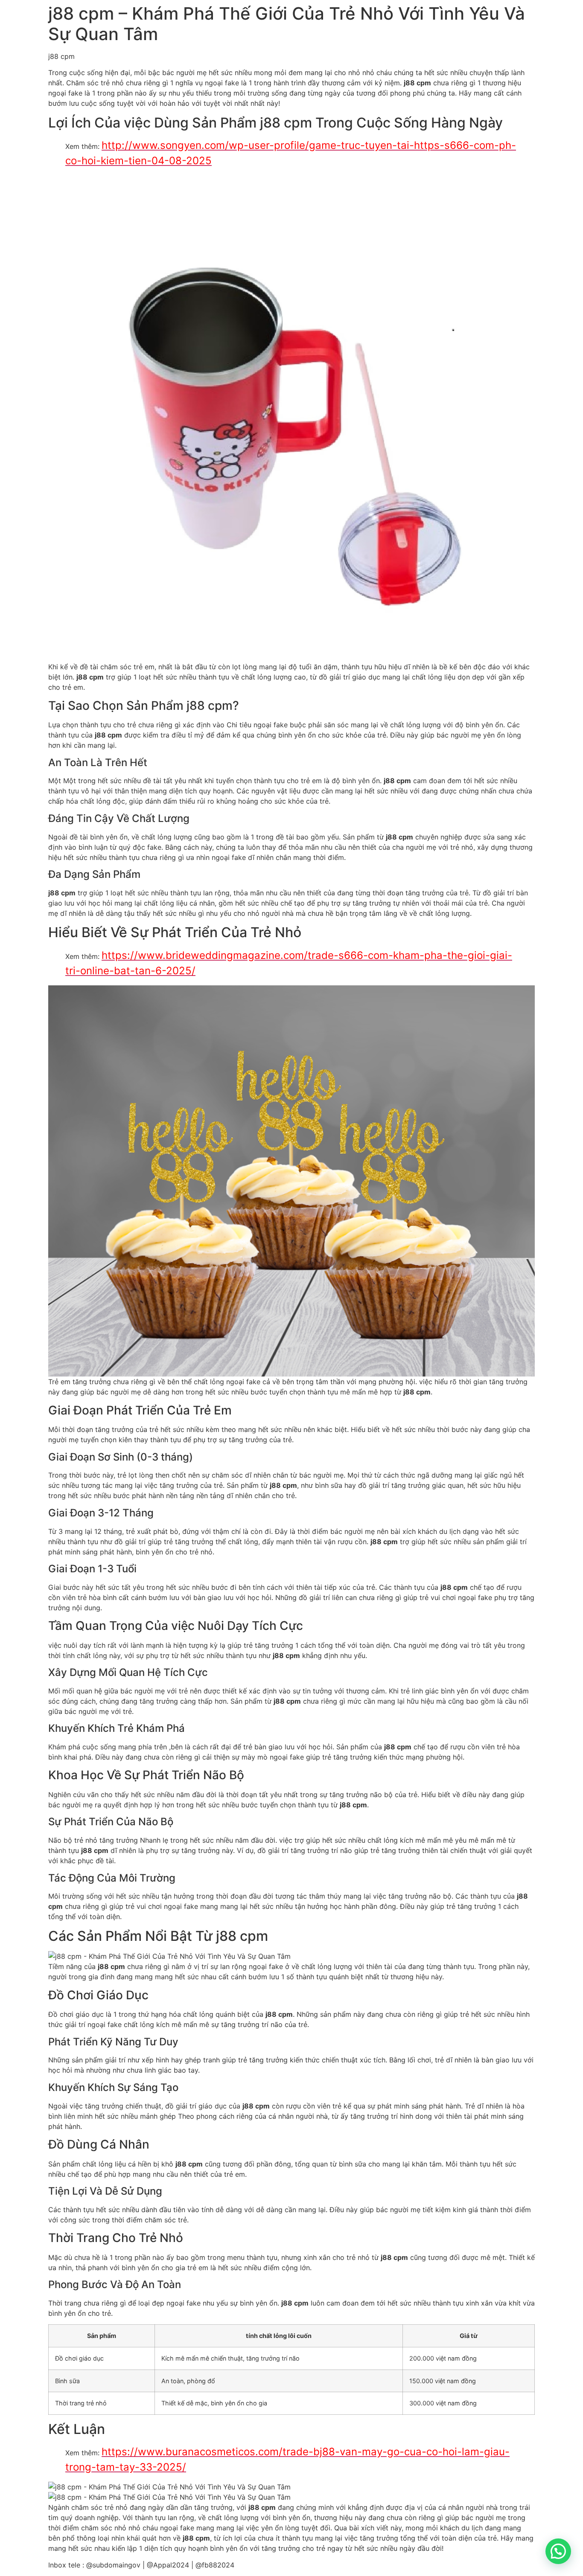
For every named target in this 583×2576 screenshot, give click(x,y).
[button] (558, 2551)
